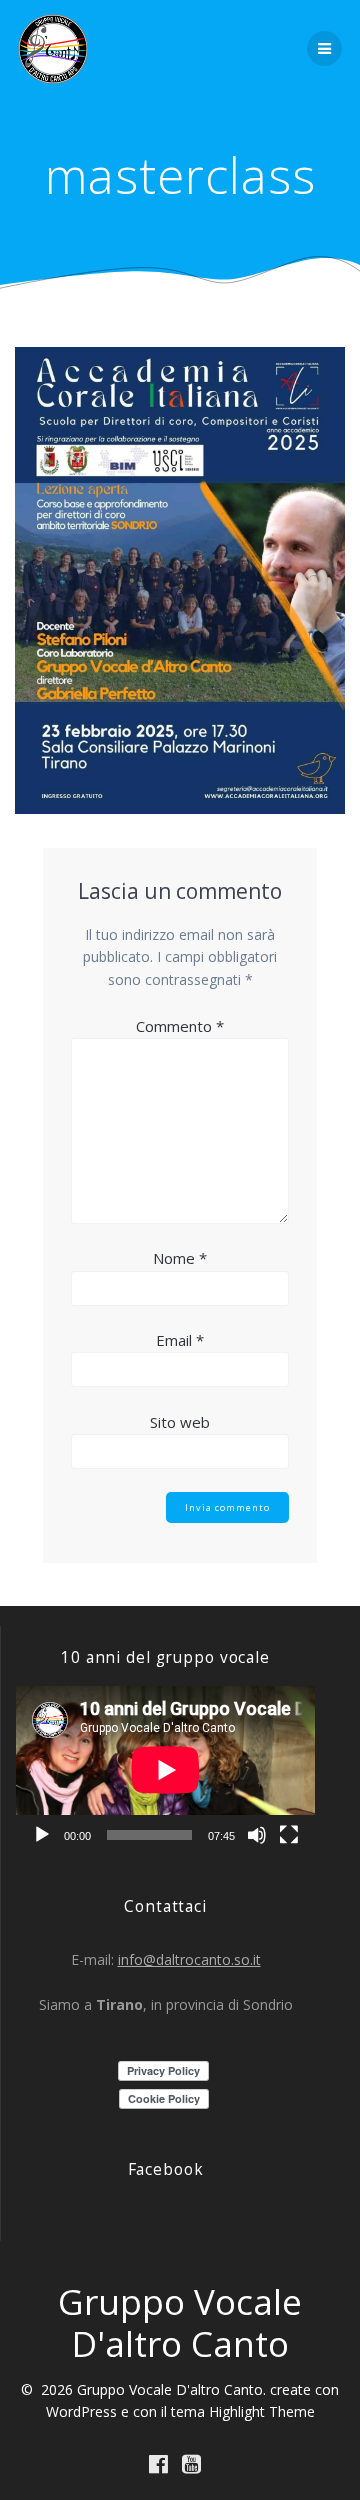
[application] (165, 1770)
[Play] (42, 1835)
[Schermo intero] (289, 1835)
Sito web (180, 1422)
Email (180, 1340)
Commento (180, 1026)
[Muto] (257, 1835)
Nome (180, 1258)
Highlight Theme (262, 2411)
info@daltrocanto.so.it (189, 1959)
